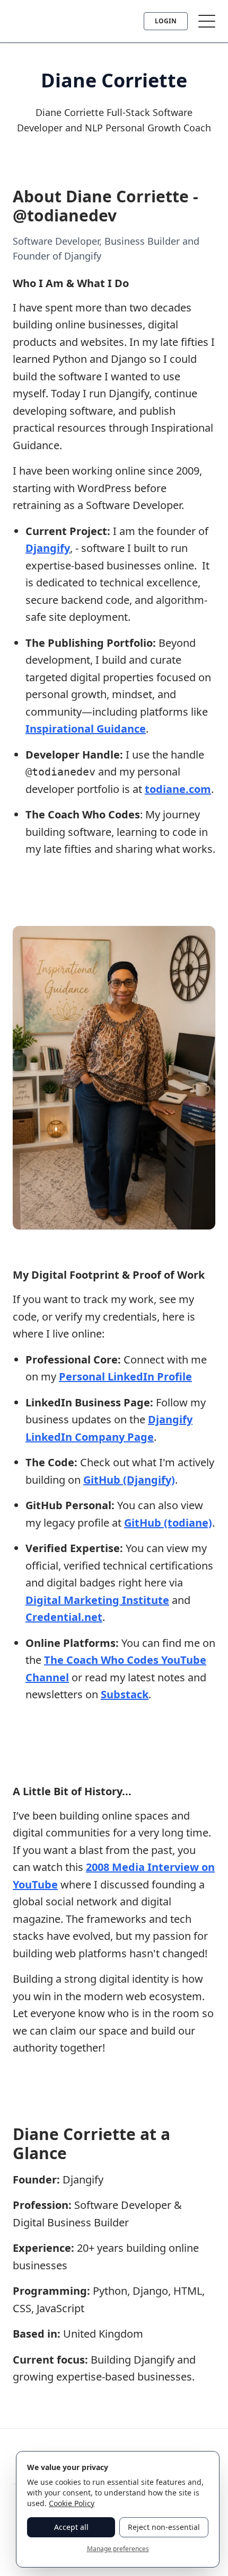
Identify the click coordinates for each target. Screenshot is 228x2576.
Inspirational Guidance (86, 729)
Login (166, 21)
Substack (125, 1694)
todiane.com (178, 789)
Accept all (71, 2527)
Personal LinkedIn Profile (125, 1376)
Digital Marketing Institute (97, 1600)
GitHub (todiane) (168, 1523)
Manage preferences (118, 2549)
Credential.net (64, 1617)
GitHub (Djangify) (129, 1480)
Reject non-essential (164, 2527)
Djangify (48, 548)
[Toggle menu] (207, 21)
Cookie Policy (72, 2503)
